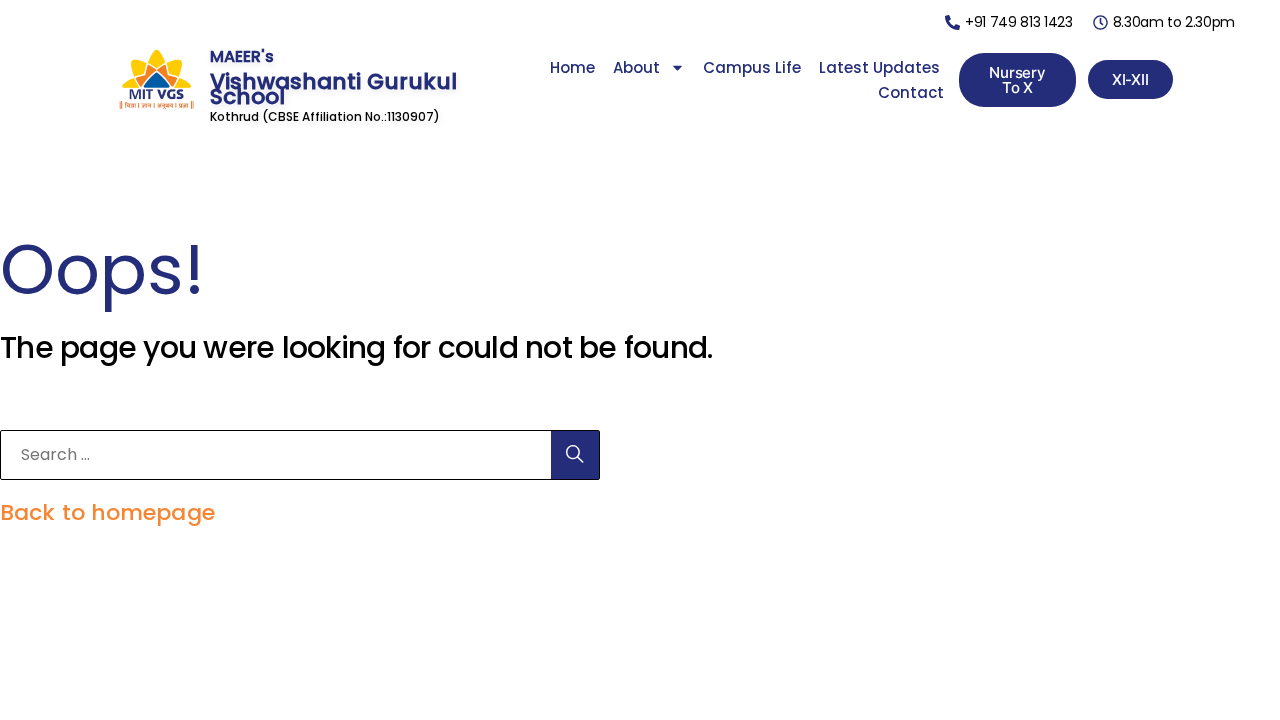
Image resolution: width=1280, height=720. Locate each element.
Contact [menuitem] (911, 92)
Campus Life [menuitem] (752, 67)
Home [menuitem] (572, 67)
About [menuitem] (636, 67)
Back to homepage (107, 512)
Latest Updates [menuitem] (879, 67)
